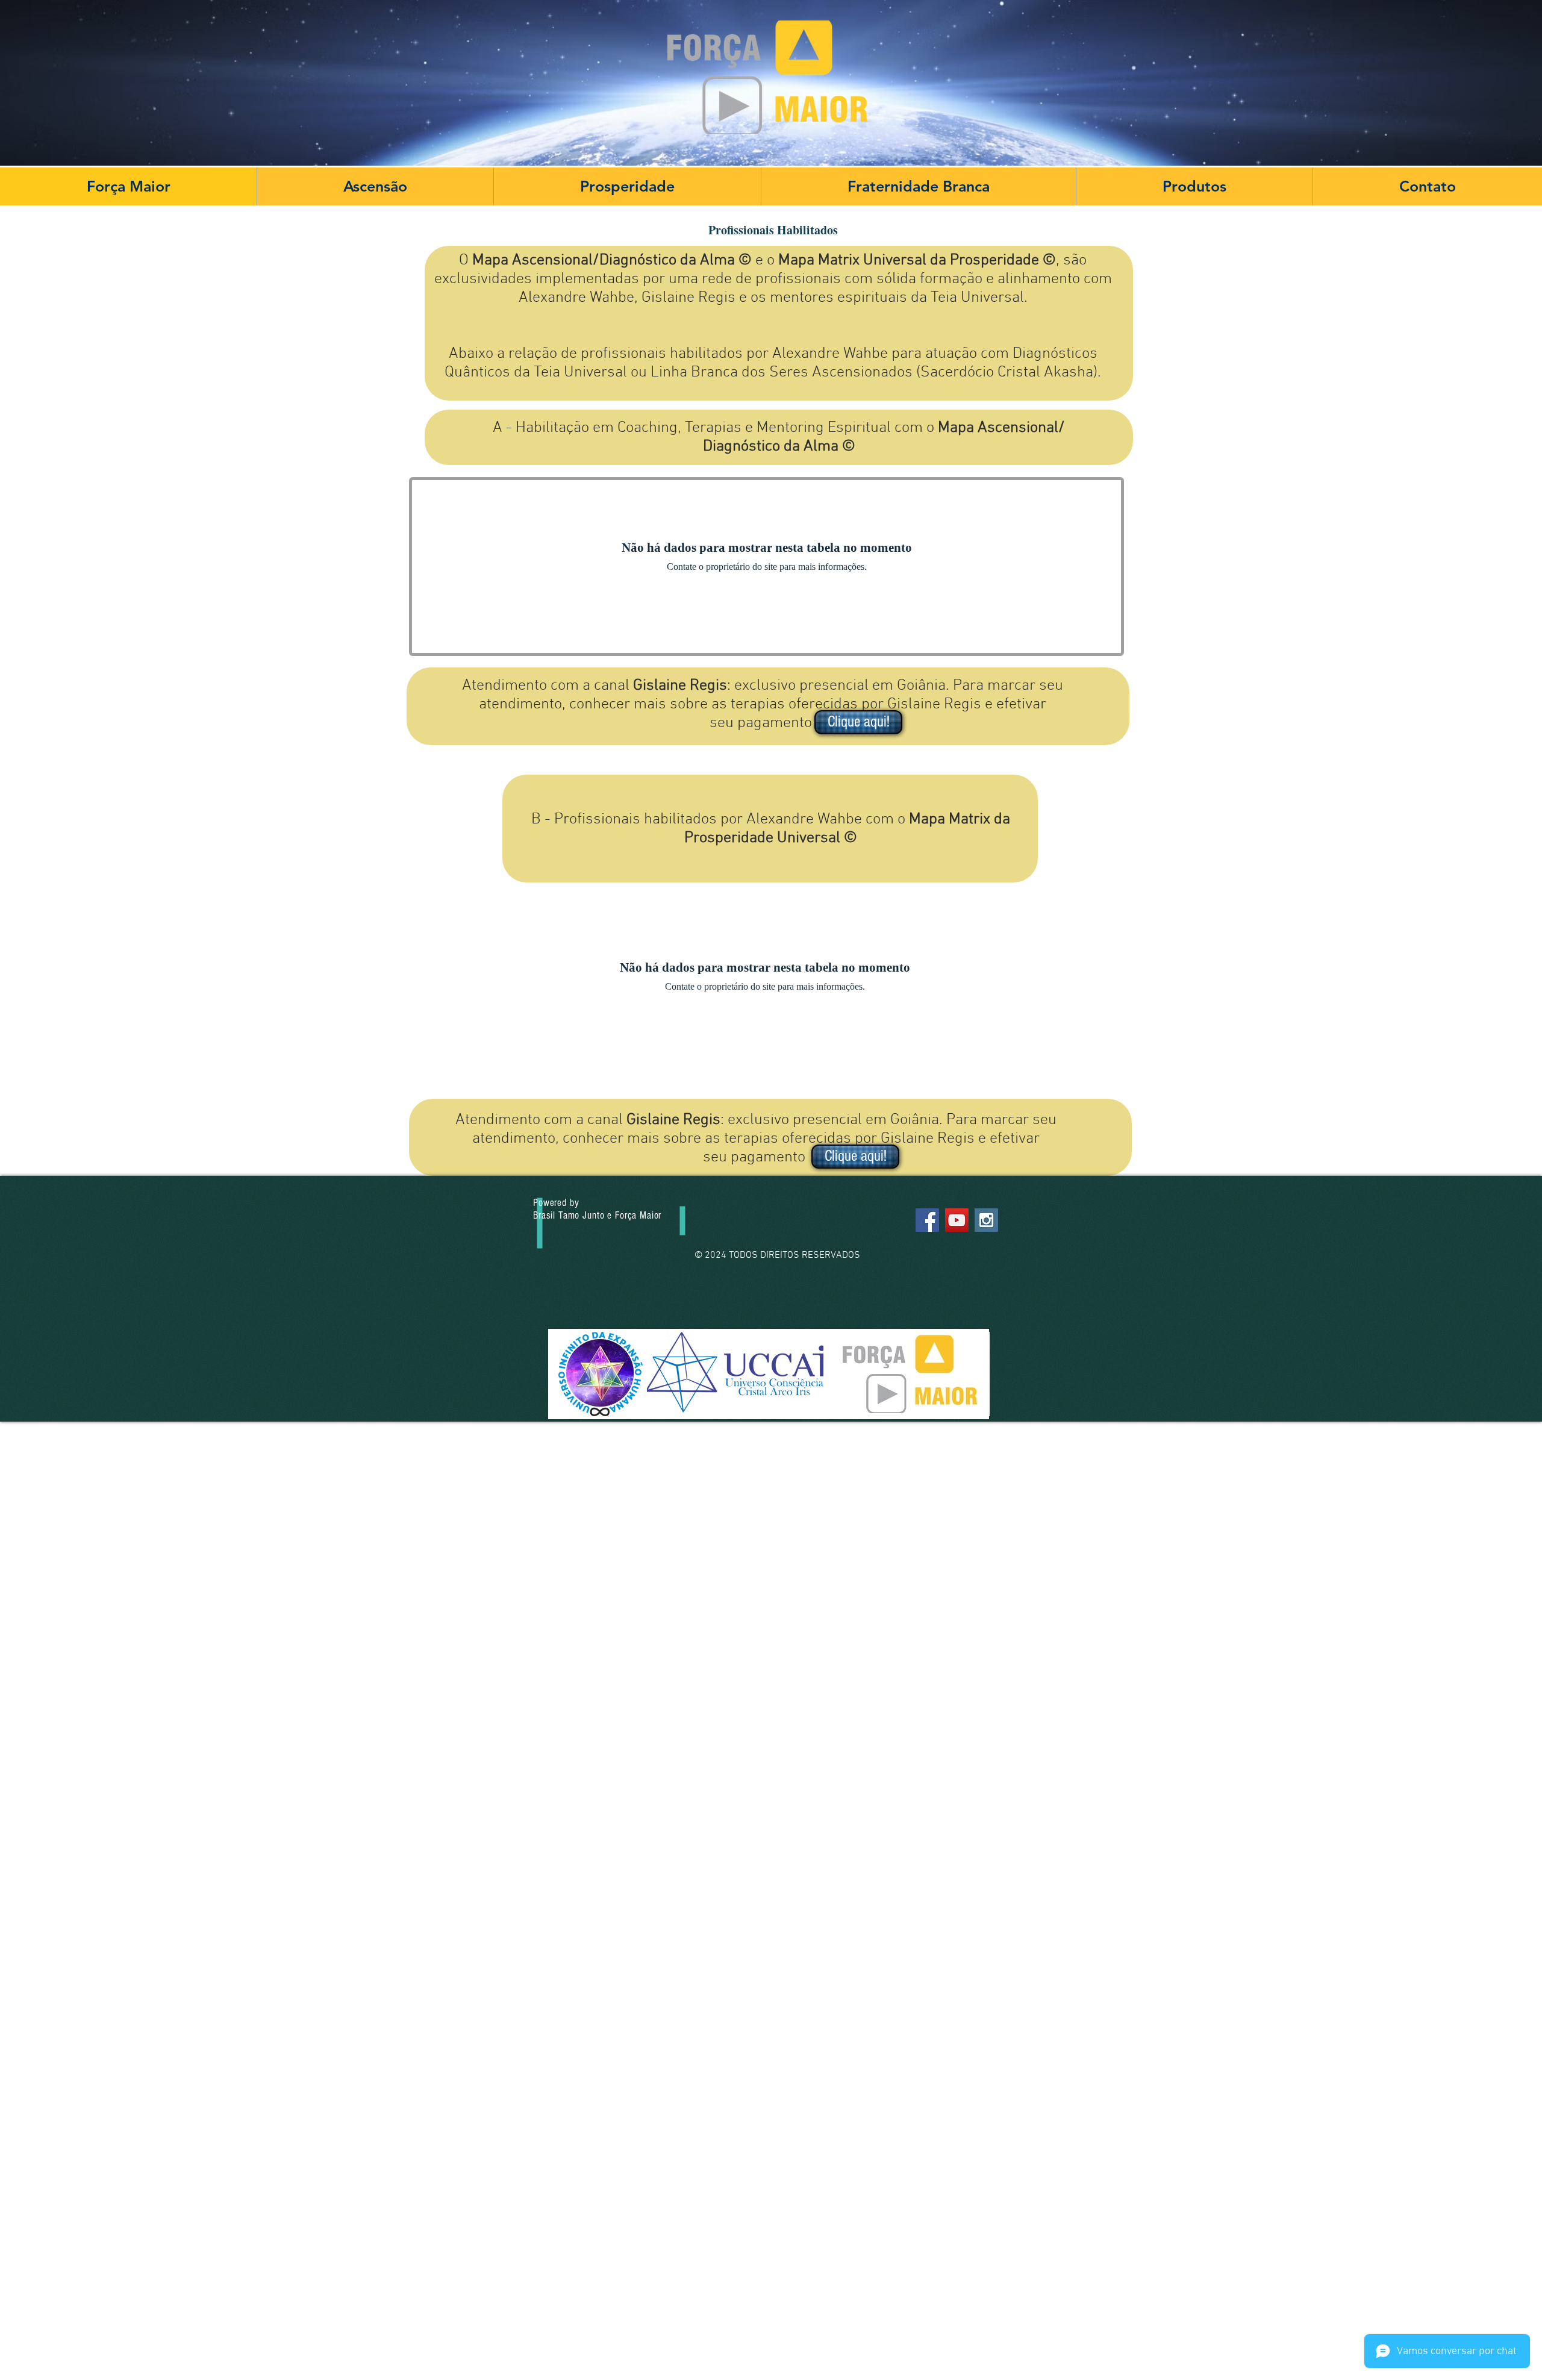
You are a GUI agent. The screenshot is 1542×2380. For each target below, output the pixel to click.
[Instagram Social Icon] (986, 1220)
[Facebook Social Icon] (927, 1220)
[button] (375, 186)
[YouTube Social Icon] (957, 1220)
